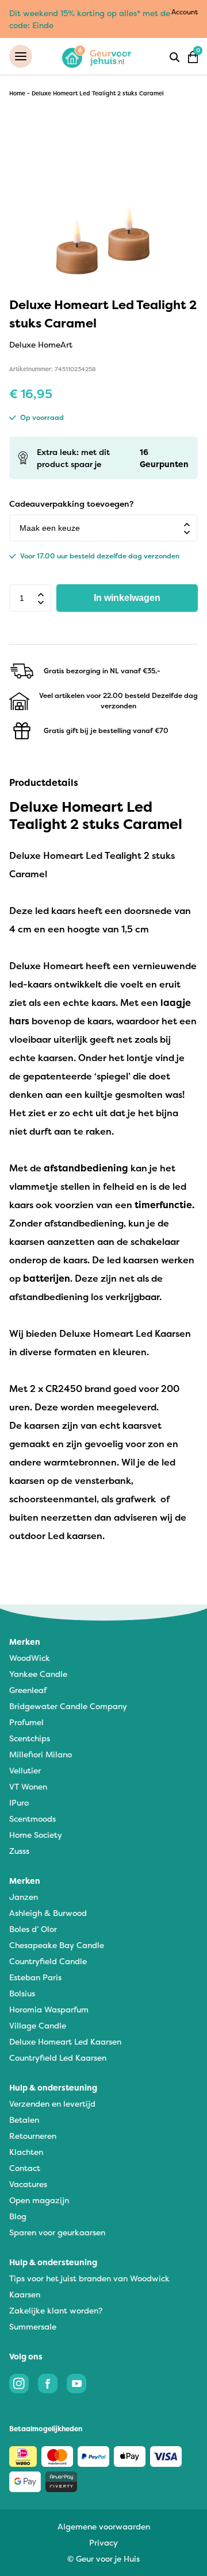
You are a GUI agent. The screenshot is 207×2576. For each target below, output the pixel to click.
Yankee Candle (38, 1674)
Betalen (24, 2120)
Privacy (103, 2542)
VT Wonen (28, 1786)
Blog (18, 2216)
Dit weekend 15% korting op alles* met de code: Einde (90, 19)
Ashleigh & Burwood (48, 1913)
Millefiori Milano (41, 1754)
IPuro (19, 1802)
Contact (25, 2168)
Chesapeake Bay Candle (57, 1945)
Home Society (36, 1835)
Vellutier (25, 1770)
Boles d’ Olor (33, 1929)
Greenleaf (28, 1690)
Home (17, 93)
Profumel (26, 1722)
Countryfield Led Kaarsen (58, 2058)
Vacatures (28, 2184)
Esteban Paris (35, 1977)
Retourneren (33, 2136)
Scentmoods (32, 1819)
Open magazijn (39, 2200)
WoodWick (30, 1658)
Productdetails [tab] (44, 782)
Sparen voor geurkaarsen (57, 2232)
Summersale (33, 2326)
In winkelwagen (127, 598)
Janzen (24, 1897)
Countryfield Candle (48, 1961)
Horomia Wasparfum (49, 2009)
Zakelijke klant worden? (56, 2310)
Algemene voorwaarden (104, 2526)
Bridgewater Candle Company (68, 1706)
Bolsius (22, 1993)
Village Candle (38, 2025)
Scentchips (30, 1738)
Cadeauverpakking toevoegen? (71, 504)
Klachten (26, 2152)
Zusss (19, 1851)
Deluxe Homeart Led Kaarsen (65, 2041)
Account (185, 12)
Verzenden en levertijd (52, 2103)
